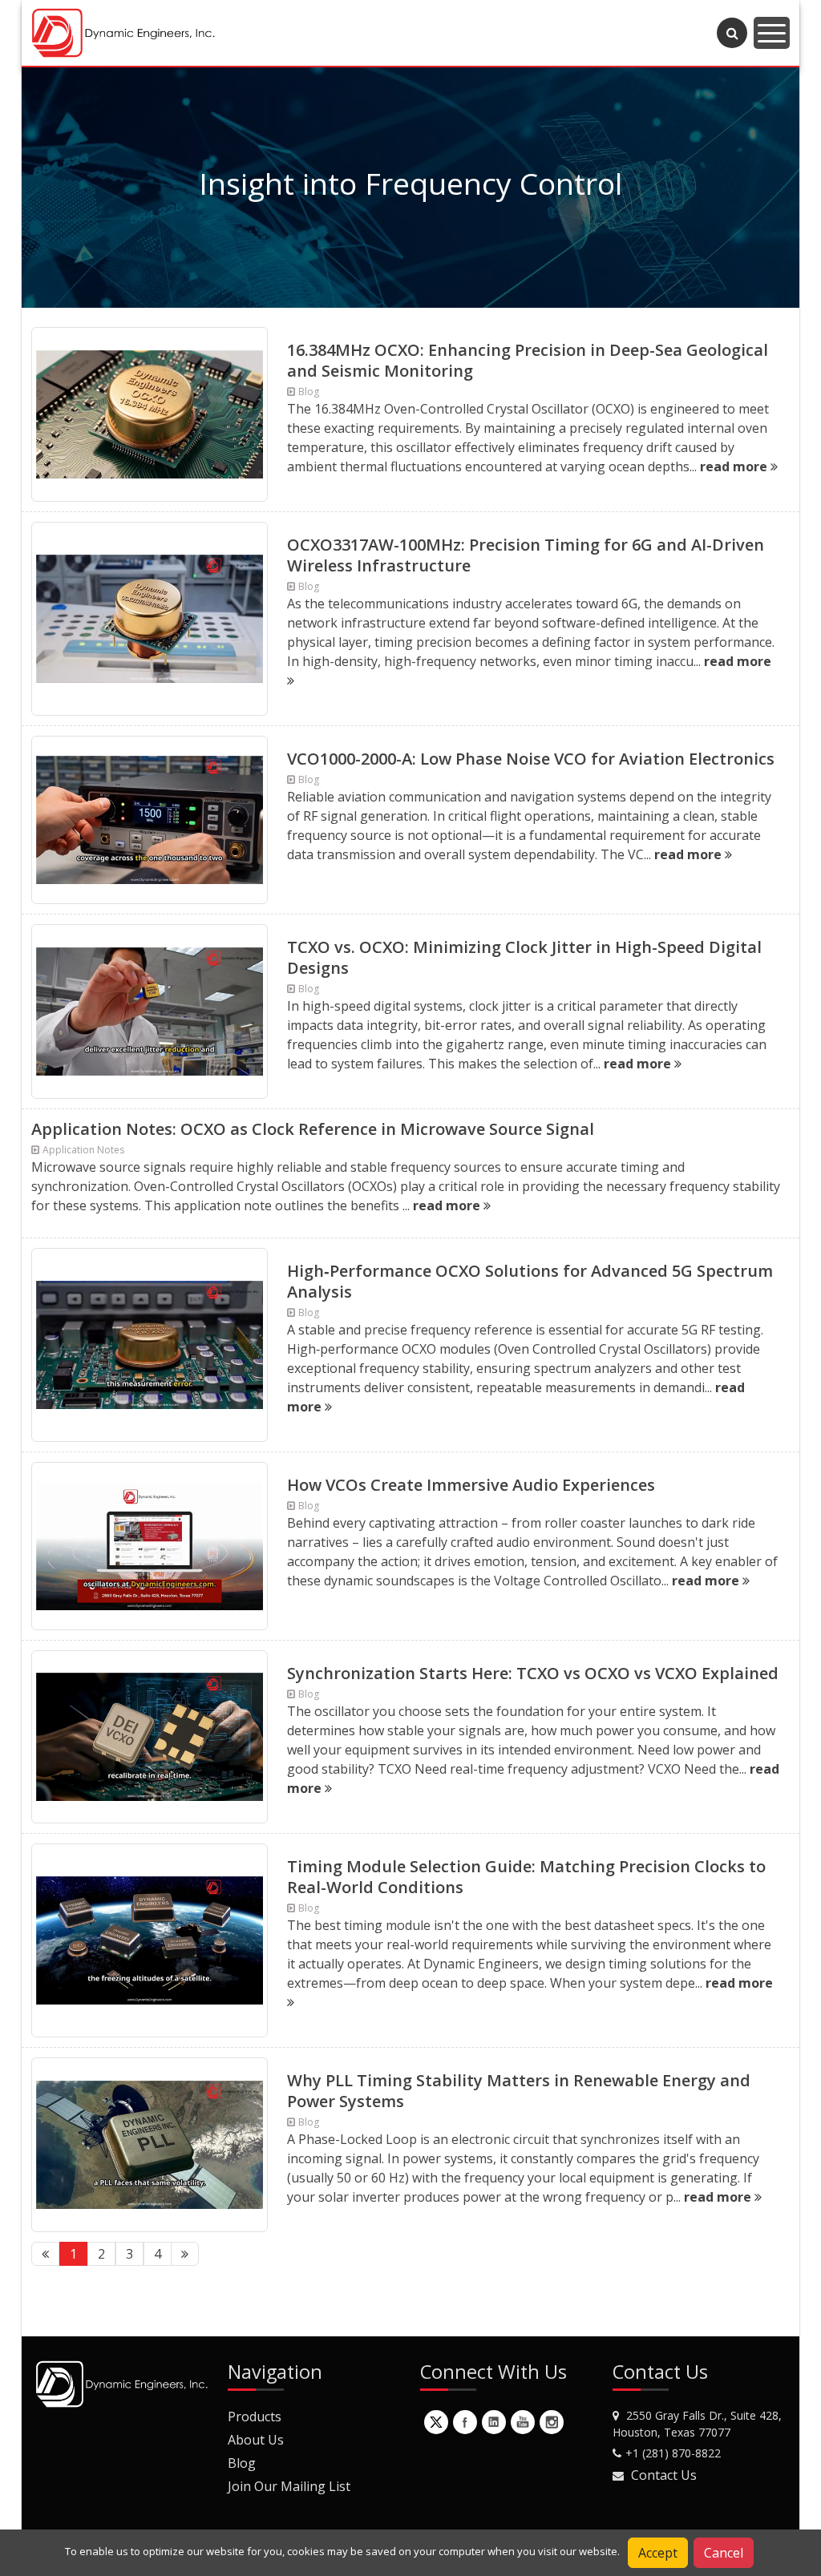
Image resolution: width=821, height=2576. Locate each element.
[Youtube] (523, 2422)
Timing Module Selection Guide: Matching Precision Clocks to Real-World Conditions (526, 1877)
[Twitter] (436, 2422)
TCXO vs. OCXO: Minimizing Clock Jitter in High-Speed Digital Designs (524, 957)
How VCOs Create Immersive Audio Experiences (471, 1485)
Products (255, 2417)
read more (735, 466)
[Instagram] (552, 2422)
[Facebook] (465, 2422)
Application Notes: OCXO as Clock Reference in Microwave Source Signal (313, 1129)
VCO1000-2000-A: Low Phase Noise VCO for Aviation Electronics (531, 759)
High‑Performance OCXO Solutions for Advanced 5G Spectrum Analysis (530, 1281)
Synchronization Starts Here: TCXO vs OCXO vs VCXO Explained (533, 1673)
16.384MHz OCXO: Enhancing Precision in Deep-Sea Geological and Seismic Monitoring (528, 360)
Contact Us (664, 2475)
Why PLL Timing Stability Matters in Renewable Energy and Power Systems (519, 2091)
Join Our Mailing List (289, 2486)
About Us (256, 2440)
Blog (242, 2463)
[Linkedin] (494, 2422)
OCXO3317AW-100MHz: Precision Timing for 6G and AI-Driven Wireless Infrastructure (526, 555)
